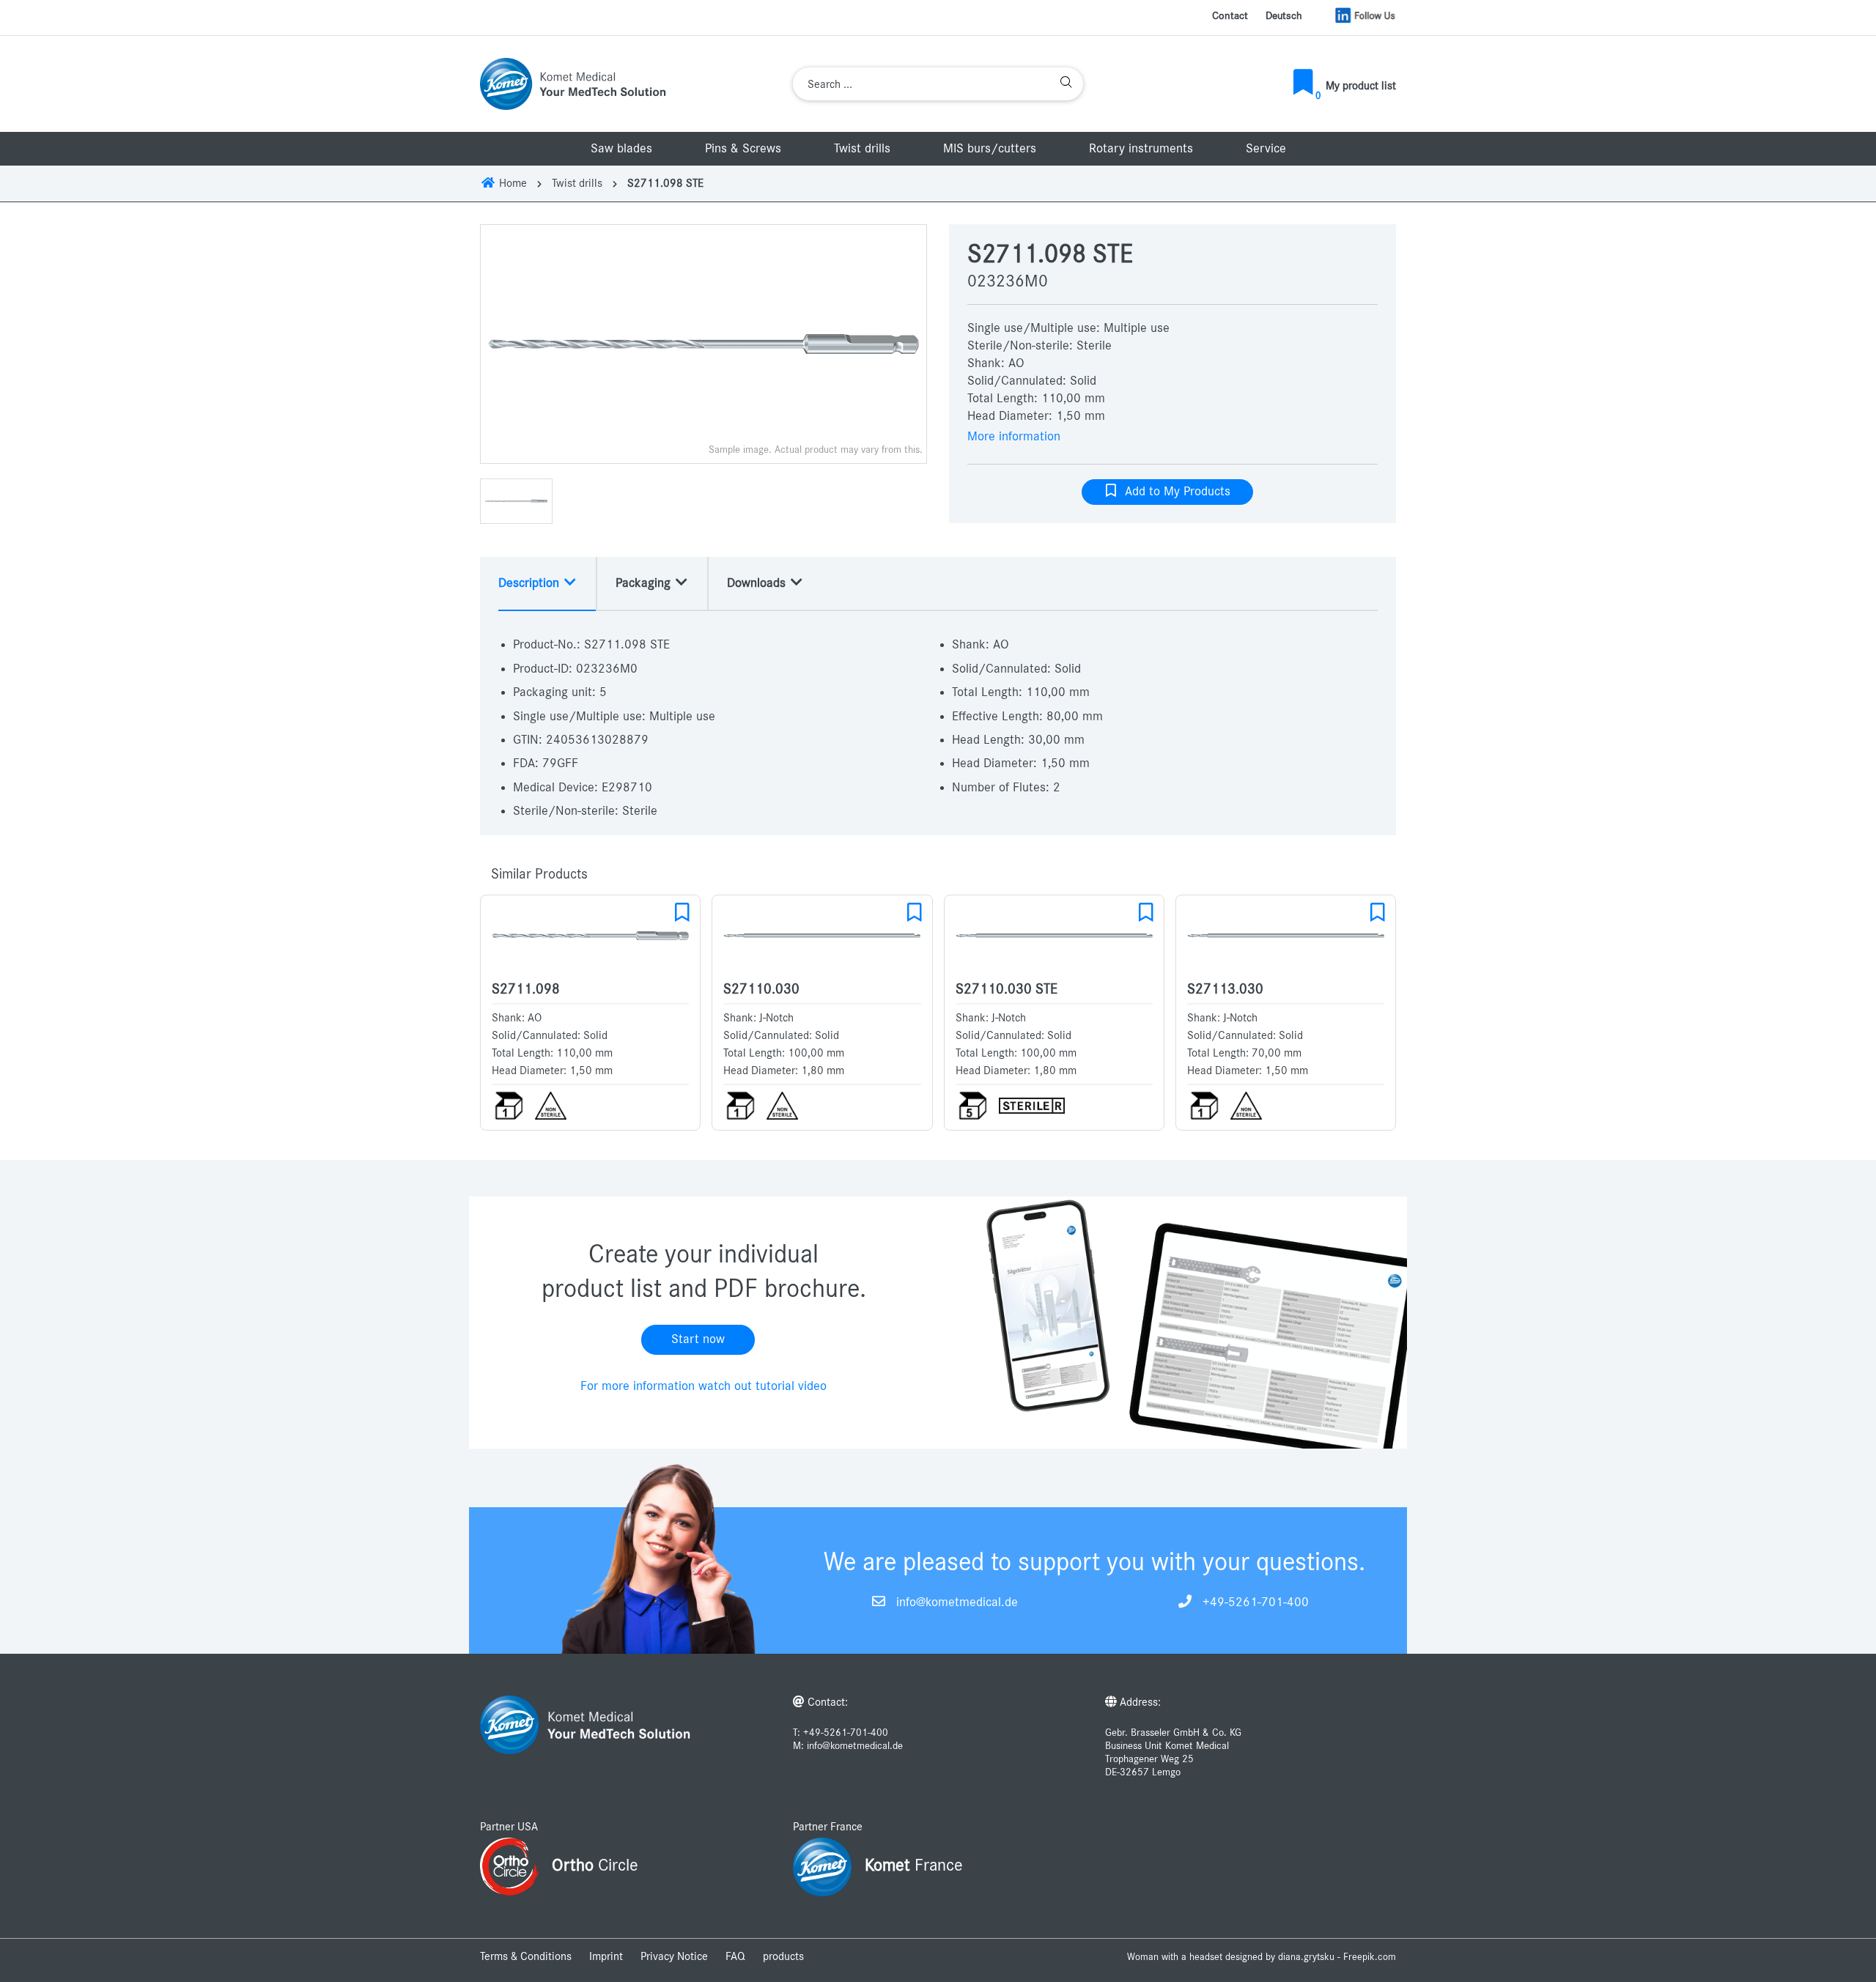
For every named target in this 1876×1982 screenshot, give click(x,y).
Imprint (606, 1956)
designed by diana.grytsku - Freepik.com (1311, 1957)
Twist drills (862, 149)
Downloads (758, 583)
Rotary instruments (1141, 149)
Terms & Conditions (526, 1956)
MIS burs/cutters (990, 149)
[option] (703, 344)
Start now (698, 1339)
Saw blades (621, 149)
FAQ (735, 1956)
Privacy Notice (674, 1956)
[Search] (1066, 84)
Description (531, 583)
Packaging (645, 583)
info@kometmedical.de (957, 1602)
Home (512, 183)
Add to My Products (1174, 492)
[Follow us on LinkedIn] (1365, 15)
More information (1014, 437)
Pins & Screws (743, 149)
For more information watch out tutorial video (703, 1386)
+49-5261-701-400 (1256, 1602)
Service (1266, 149)
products (783, 1956)
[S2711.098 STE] (703, 344)
